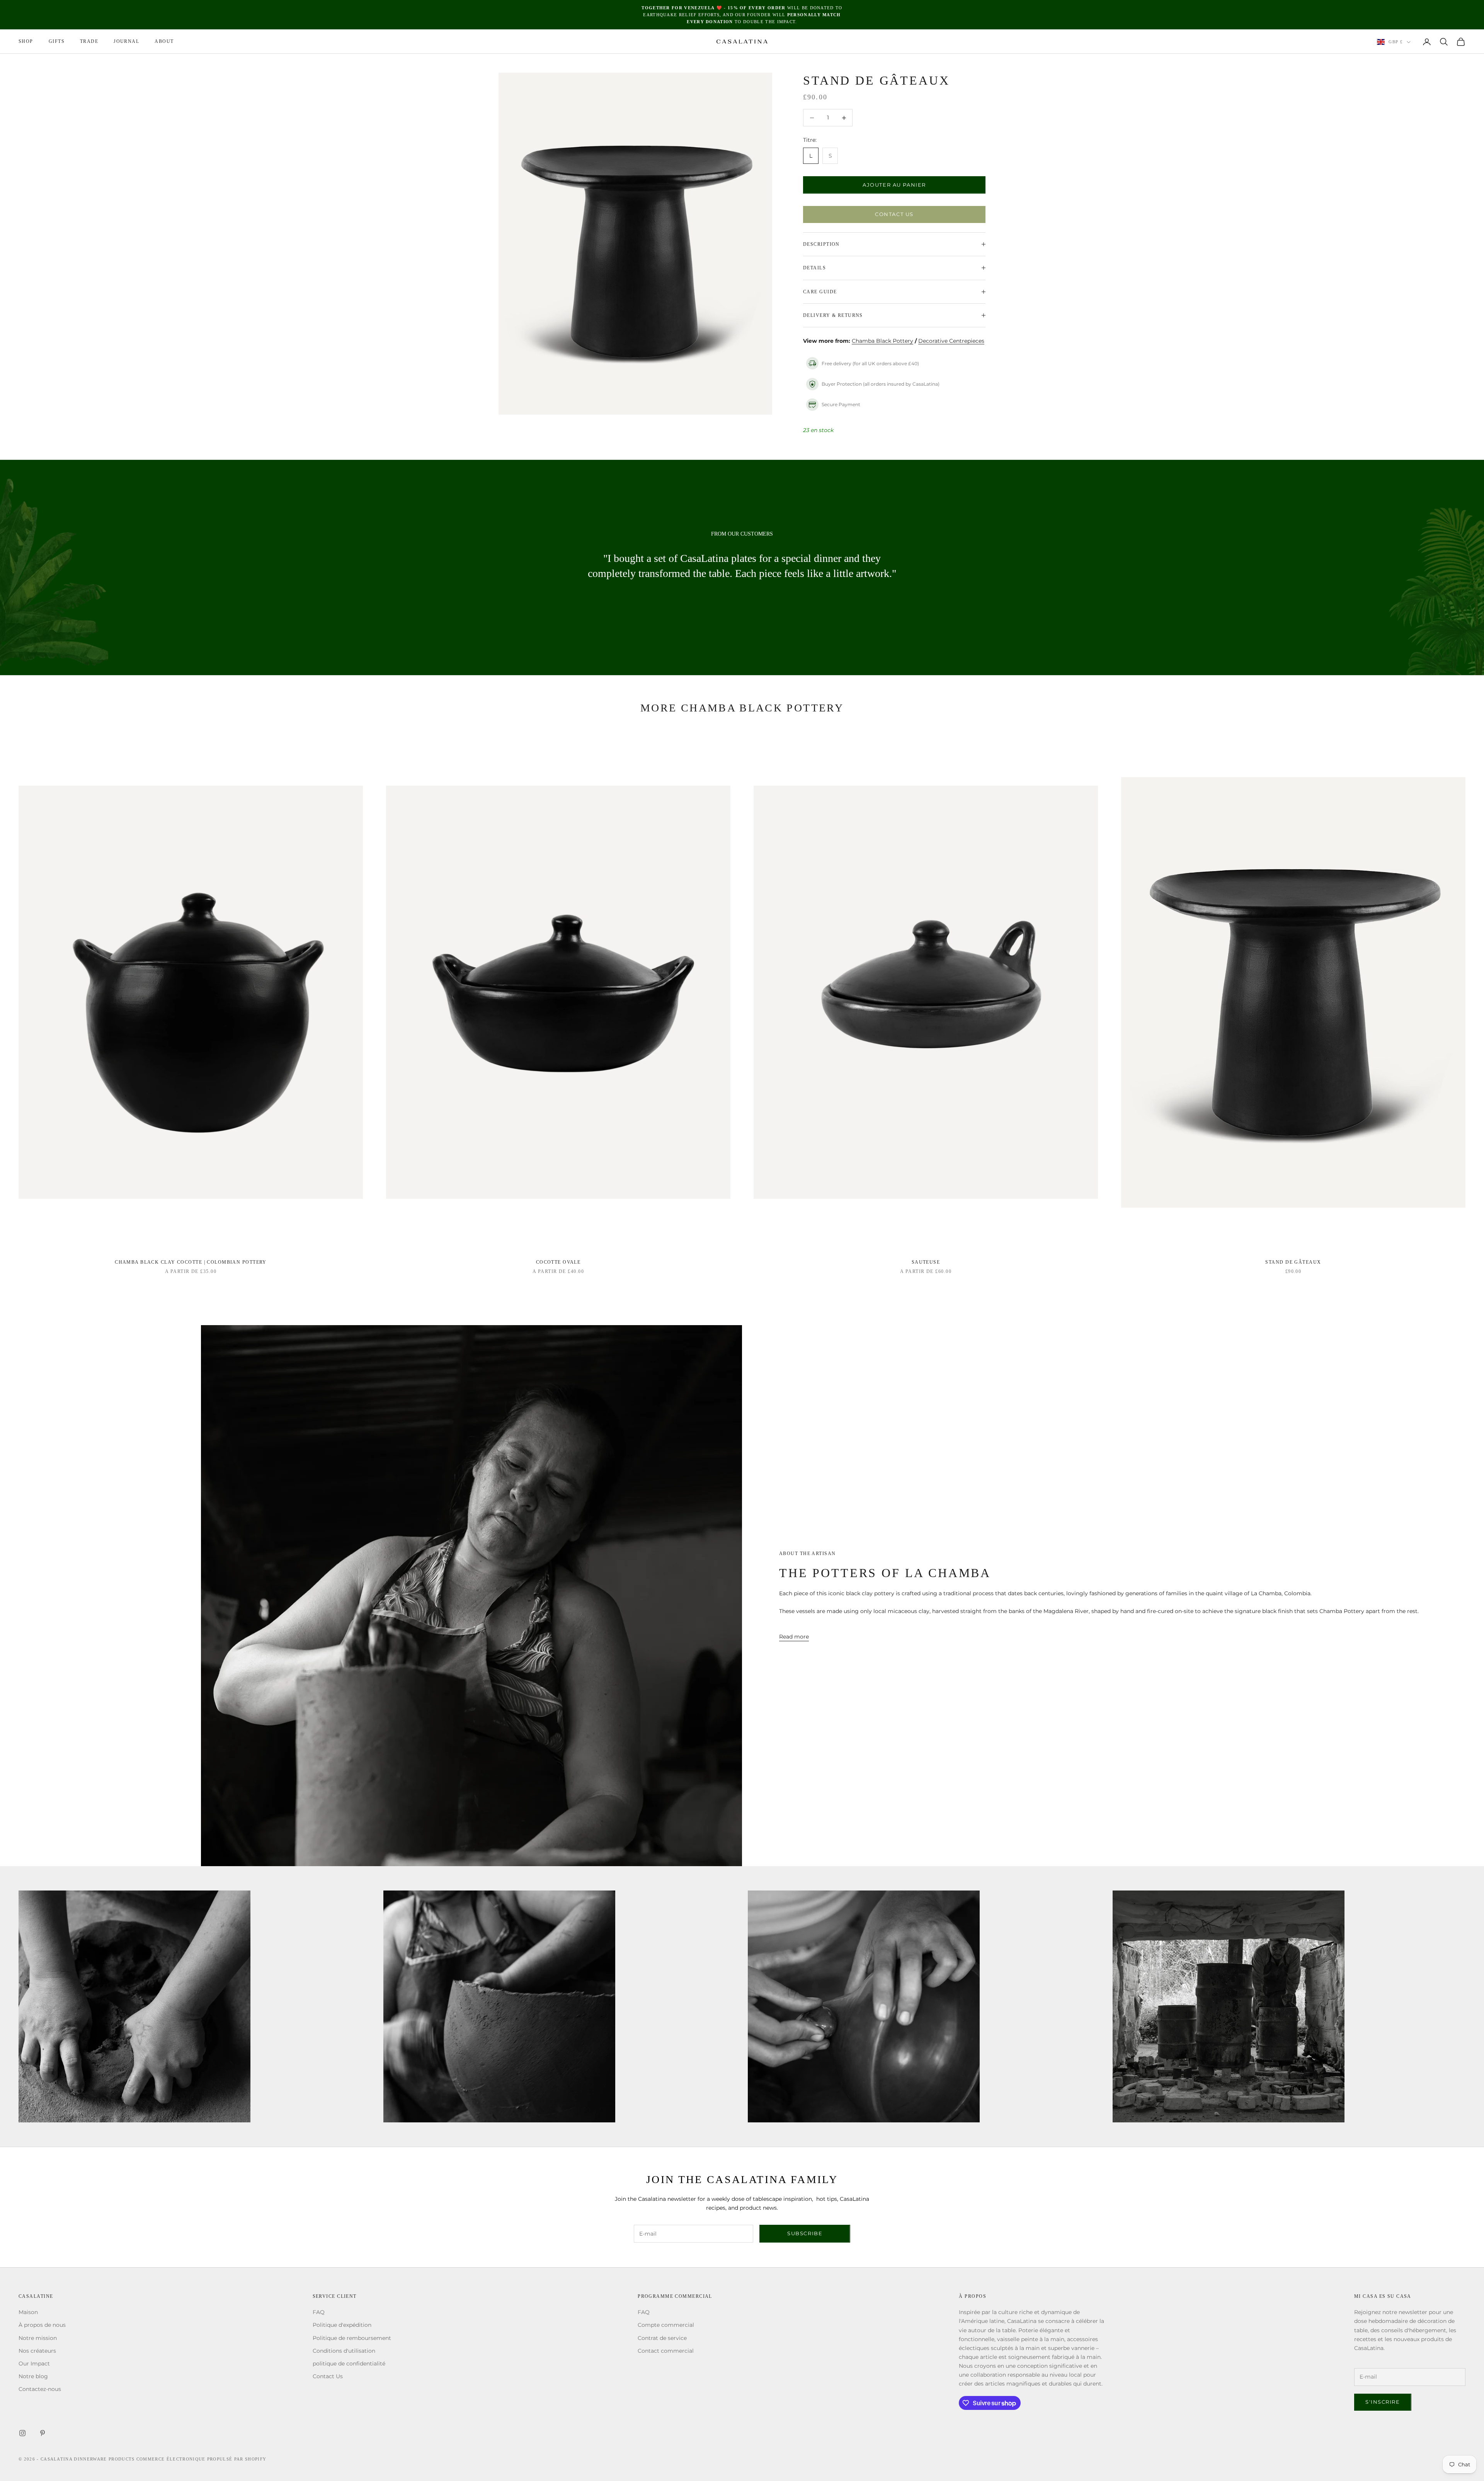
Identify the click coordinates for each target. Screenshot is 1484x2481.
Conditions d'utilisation (344, 2351)
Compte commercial (666, 2325)
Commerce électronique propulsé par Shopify (201, 2459)
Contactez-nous (40, 2389)
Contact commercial (666, 2351)
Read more (794, 1637)
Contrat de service (662, 2338)
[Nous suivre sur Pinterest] (43, 2433)
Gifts (57, 42)
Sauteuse (926, 1262)
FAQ (319, 2312)
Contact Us (894, 214)
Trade (89, 42)
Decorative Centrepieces (951, 341)
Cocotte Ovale (558, 1262)
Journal (126, 42)
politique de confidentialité (349, 2364)
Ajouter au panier (894, 185)
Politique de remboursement (352, 2338)
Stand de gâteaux (1293, 1262)
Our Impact (34, 2364)
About (164, 42)
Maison (28, 2312)
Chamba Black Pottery (882, 341)
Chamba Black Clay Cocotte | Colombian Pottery (191, 1262)
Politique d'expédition (342, 2325)
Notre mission (38, 2338)
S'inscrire (1383, 2402)
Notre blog (33, 2376)
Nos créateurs (37, 2351)
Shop (26, 42)
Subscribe (805, 2233)
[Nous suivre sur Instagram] (22, 2433)
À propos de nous (42, 2325)
